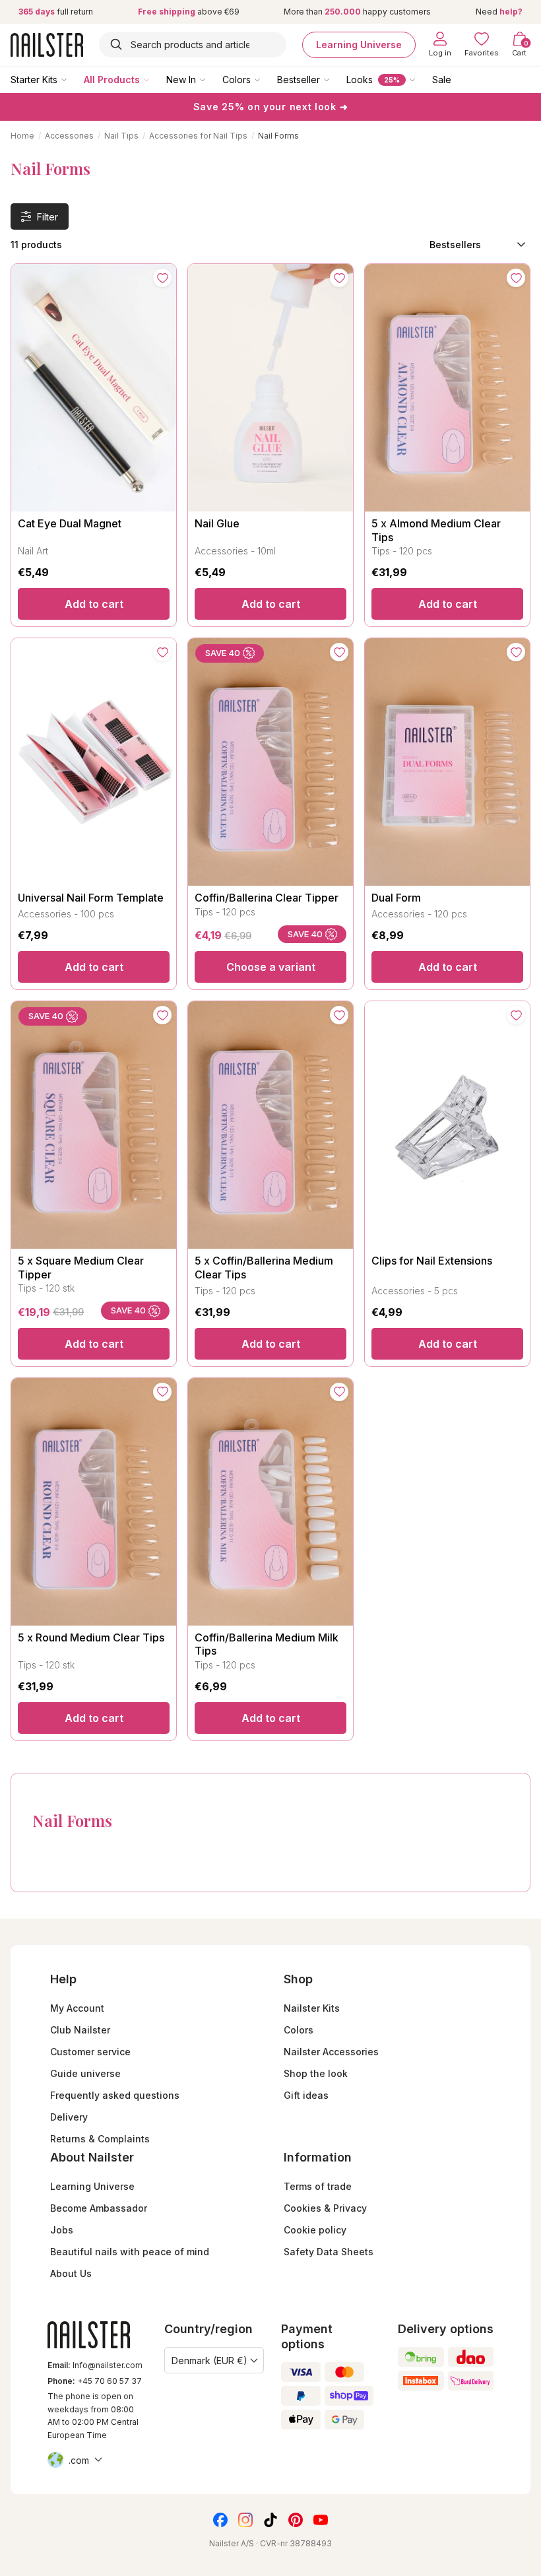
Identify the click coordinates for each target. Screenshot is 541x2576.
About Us (71, 2273)
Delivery (69, 2117)
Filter (48, 217)
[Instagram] (245, 2520)
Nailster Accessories (331, 2052)
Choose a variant (271, 967)
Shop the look (316, 2073)
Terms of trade (318, 2186)
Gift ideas (306, 2095)
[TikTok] (270, 2520)
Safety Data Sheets (329, 2252)
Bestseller (299, 80)
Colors (237, 80)
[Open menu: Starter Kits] (73, 79)
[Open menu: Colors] (267, 79)
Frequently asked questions (115, 2095)
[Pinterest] (296, 2520)
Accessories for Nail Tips (198, 136)
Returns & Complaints (100, 2139)
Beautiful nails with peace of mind (130, 2252)
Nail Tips (121, 136)
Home (22, 136)
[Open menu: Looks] (422, 79)
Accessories (69, 136)
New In (181, 80)
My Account (77, 2008)
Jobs (62, 2230)
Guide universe (85, 2073)
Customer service (90, 2052)
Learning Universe (359, 45)
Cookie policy (315, 2230)
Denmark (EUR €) (209, 2361)
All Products (112, 80)
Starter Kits (34, 80)
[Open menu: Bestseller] (336, 79)
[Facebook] (220, 2520)
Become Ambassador (99, 2208)
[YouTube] (321, 2520)
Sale (442, 80)
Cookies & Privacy (325, 2208)
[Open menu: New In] (212, 79)
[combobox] (193, 45)
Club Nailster (80, 2030)
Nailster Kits (312, 2008)
